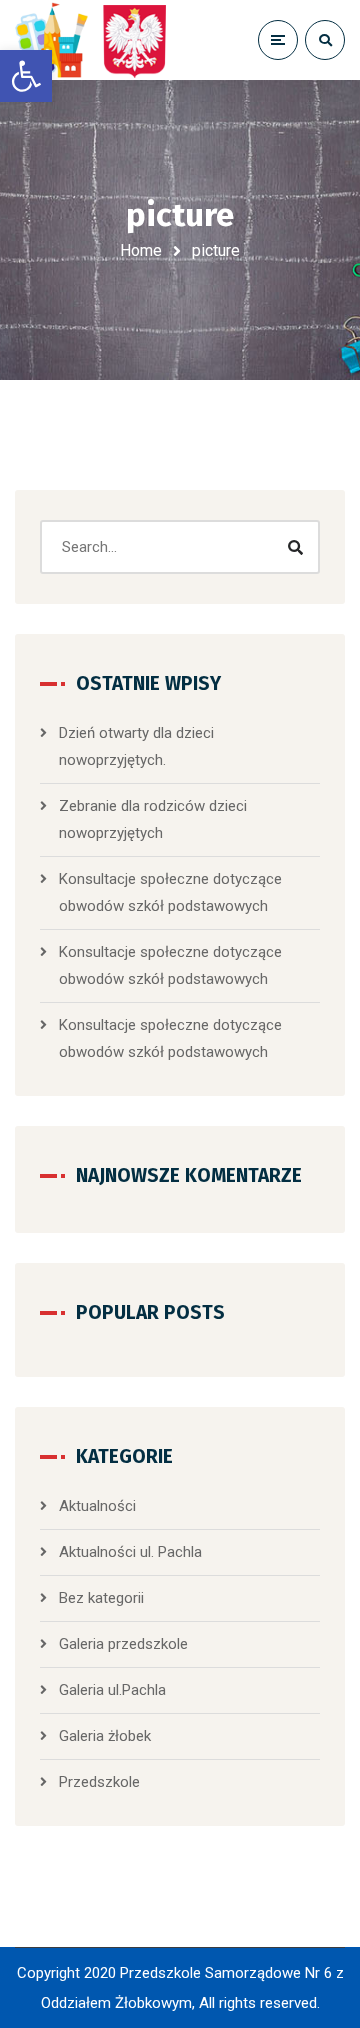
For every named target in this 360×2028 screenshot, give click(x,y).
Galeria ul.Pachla (112, 1690)
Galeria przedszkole (123, 1644)
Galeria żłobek (105, 1736)
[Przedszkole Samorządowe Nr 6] (95, 40)
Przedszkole (99, 1782)
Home (141, 250)
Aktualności (97, 1506)
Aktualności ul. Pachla (130, 1552)
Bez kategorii (101, 1598)
